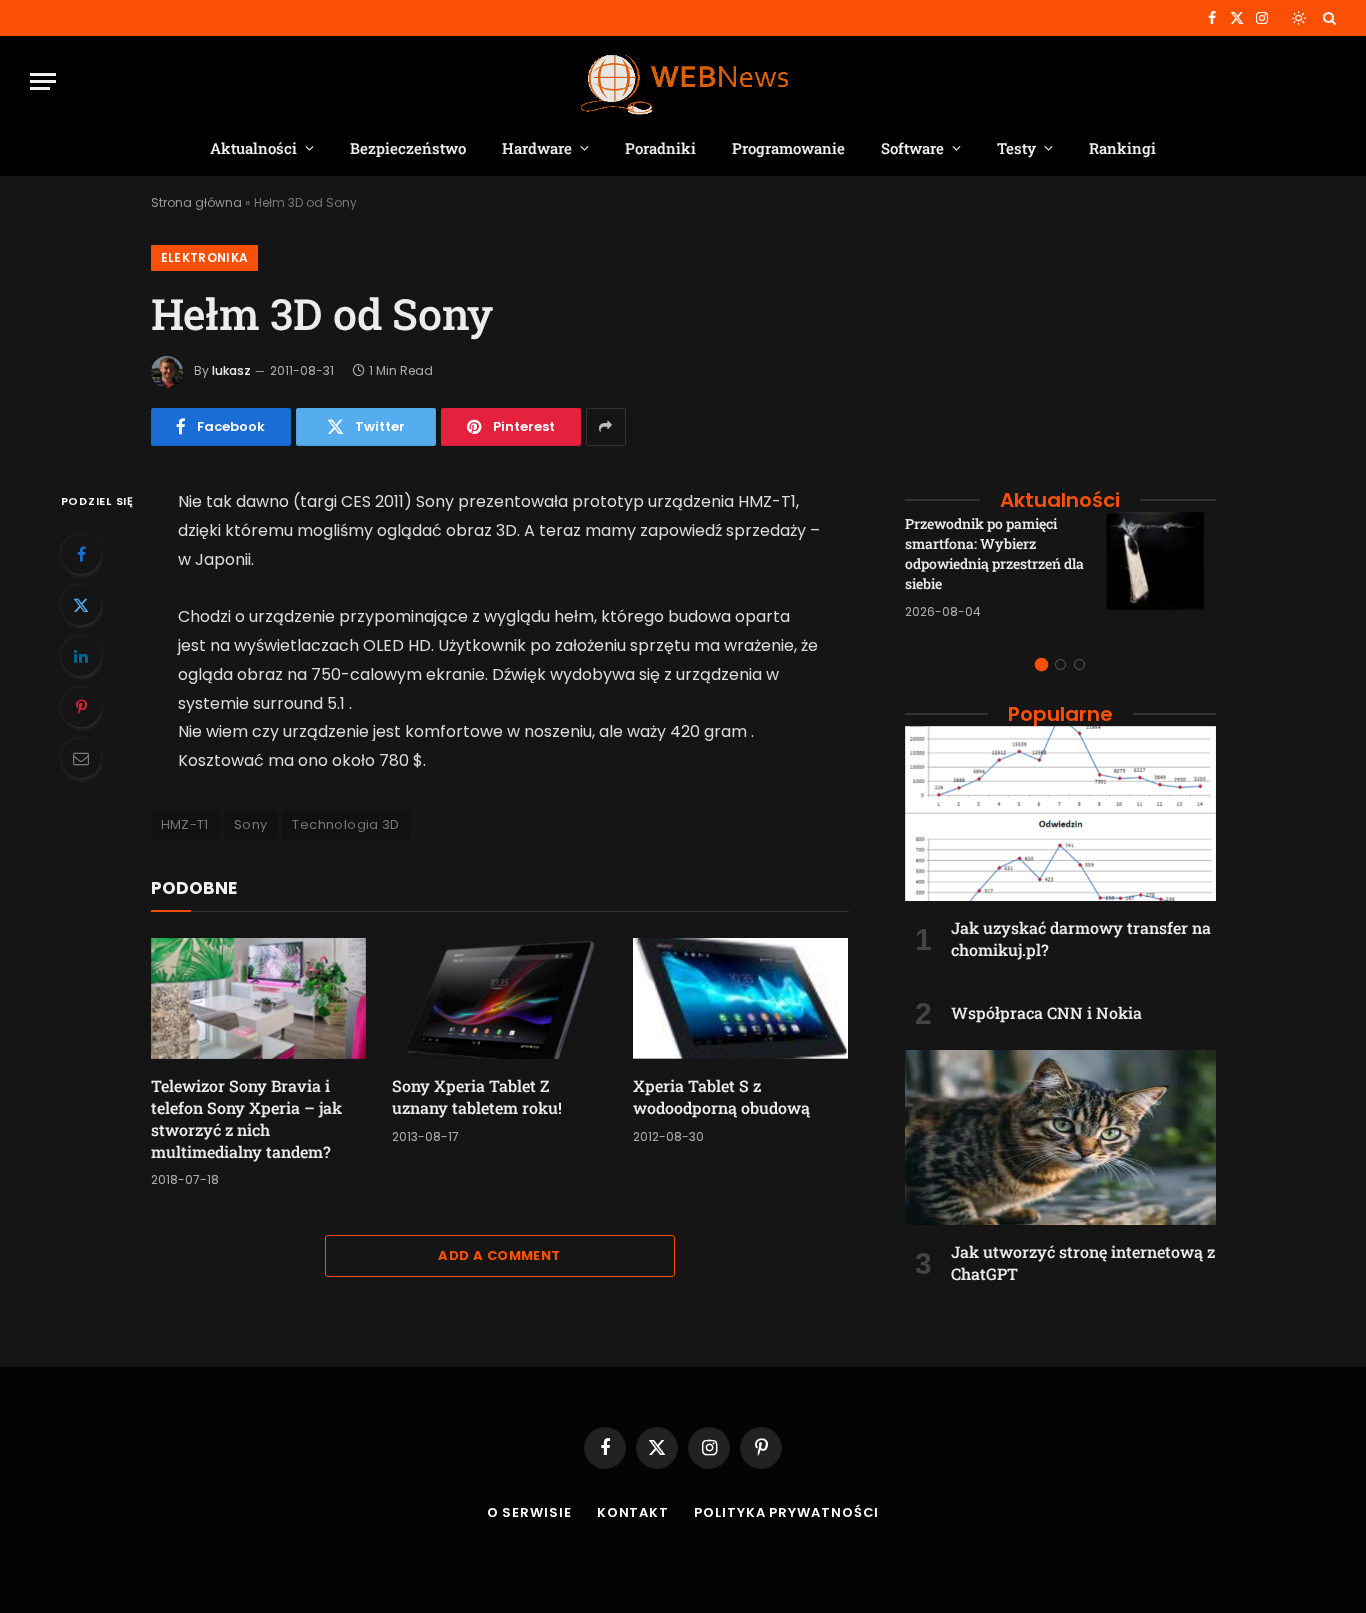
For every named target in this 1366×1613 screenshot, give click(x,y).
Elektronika (205, 257)
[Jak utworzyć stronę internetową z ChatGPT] (1060, 1137)
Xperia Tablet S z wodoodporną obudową (721, 1096)
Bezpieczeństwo (408, 148)
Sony (251, 824)
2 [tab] (1060, 664)
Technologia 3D (345, 824)
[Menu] (43, 81)
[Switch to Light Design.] (1299, 18)
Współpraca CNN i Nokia (1046, 1012)
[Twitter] (81, 605)
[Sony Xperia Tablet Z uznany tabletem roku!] (499, 998)
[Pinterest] (81, 707)
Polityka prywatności (786, 1512)
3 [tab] (1079, 664)
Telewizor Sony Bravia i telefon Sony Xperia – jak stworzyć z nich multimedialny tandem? (246, 1118)
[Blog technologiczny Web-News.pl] (683, 81)
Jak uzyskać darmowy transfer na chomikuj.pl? (1081, 938)
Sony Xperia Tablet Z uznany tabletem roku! (477, 1096)
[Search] (1327, 18)
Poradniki (660, 148)
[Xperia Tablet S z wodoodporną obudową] (740, 998)
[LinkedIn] (81, 656)
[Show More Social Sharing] (606, 427)
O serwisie (529, 1512)
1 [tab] (1041, 664)
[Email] (81, 758)
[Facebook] (81, 554)
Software (912, 148)
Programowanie (788, 148)
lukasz (231, 370)
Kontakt (633, 1512)
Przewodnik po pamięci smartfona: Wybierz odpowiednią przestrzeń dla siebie (994, 553)
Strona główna (196, 202)
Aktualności (253, 148)
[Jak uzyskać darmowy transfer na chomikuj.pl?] (1060, 813)
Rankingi (1122, 148)
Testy (1016, 148)
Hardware (537, 148)
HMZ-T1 (185, 824)
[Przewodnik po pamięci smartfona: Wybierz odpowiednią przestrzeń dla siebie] (1161, 567)
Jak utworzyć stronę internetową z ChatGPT (1083, 1262)
